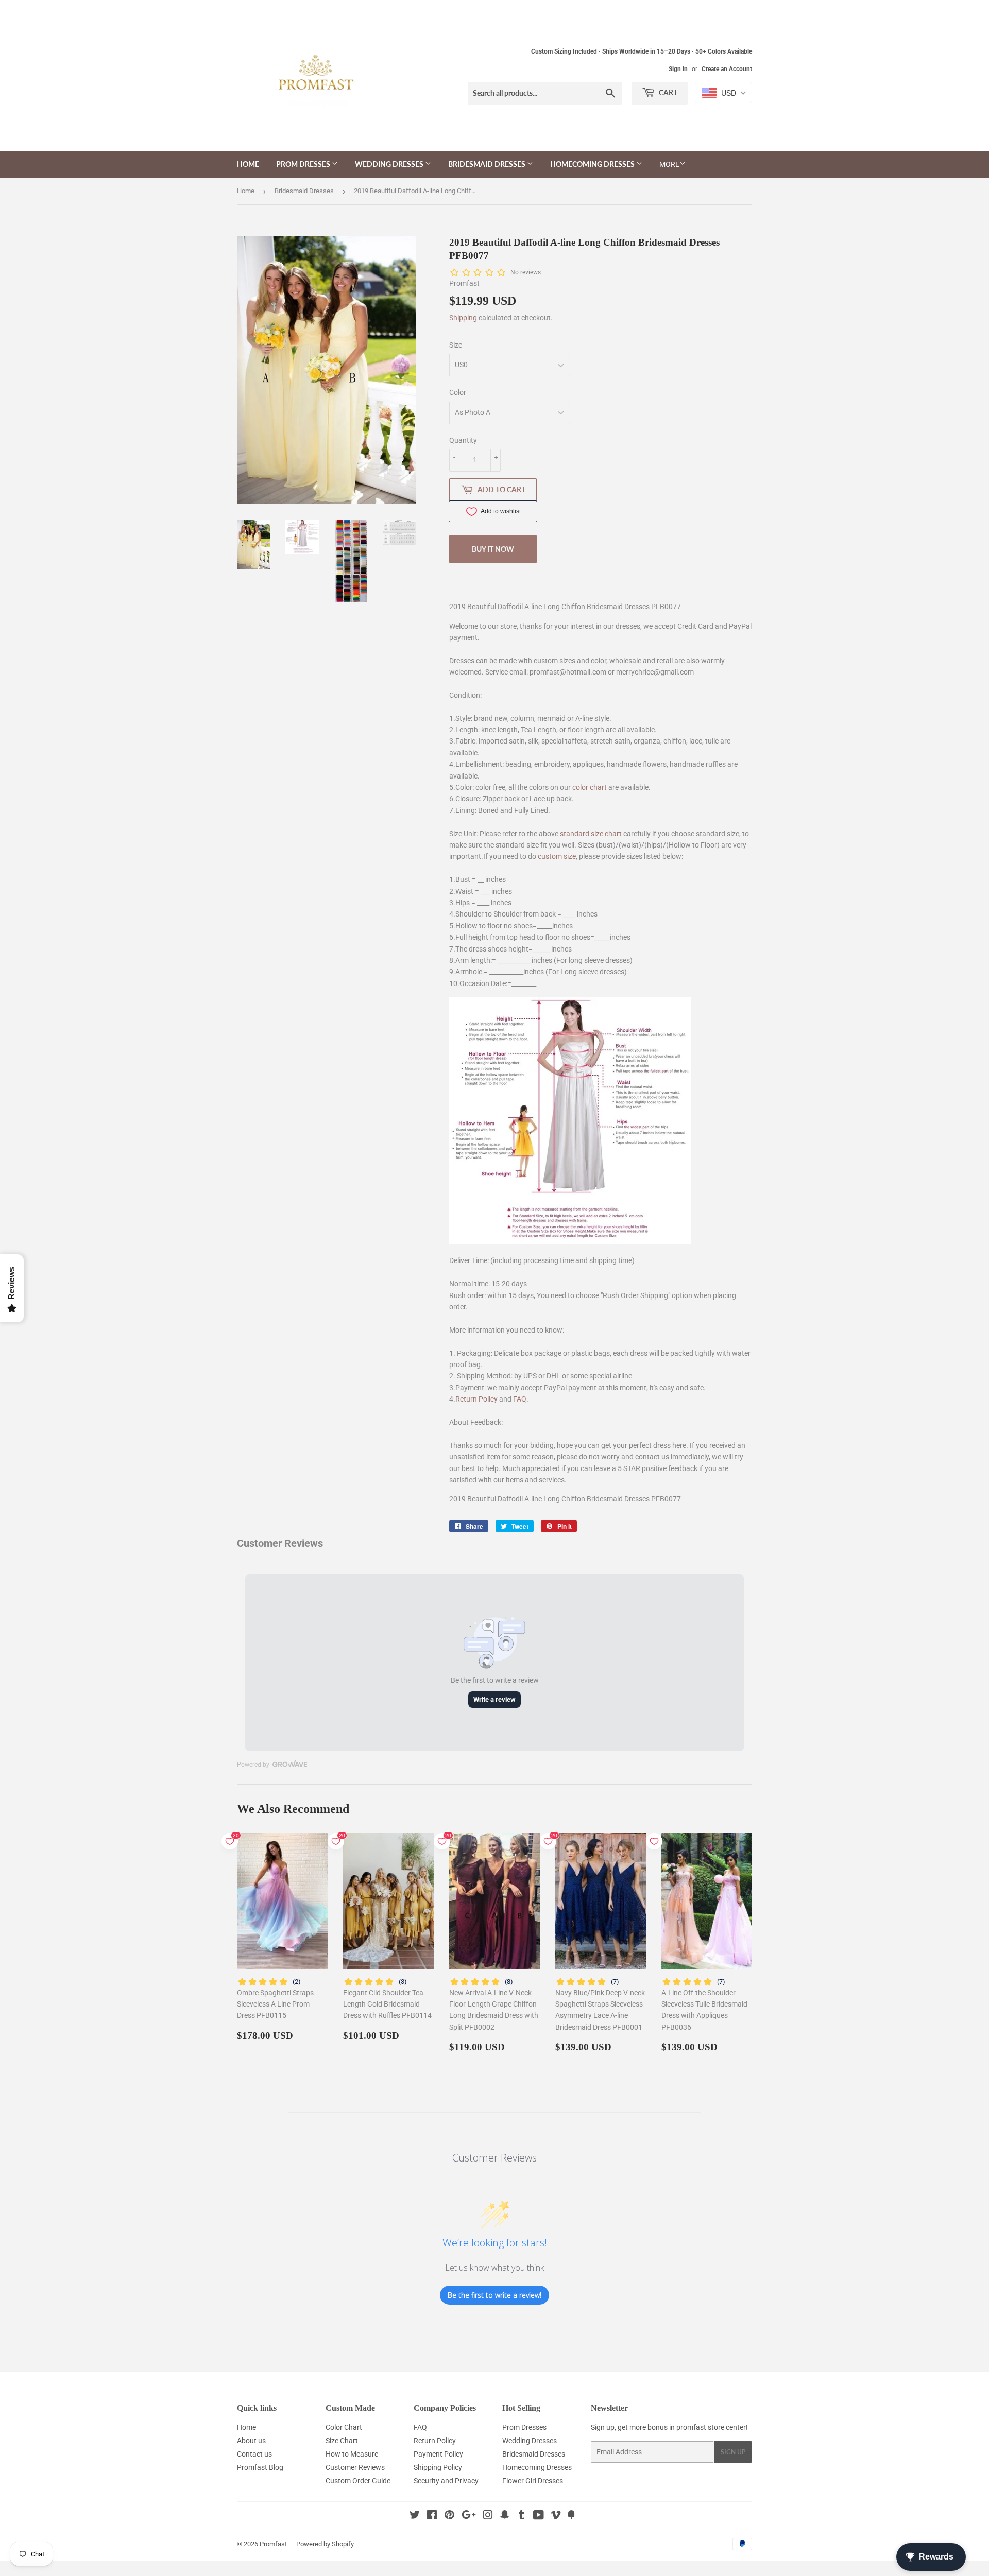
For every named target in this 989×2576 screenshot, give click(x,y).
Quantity (463, 440)
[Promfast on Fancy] (571, 2516)
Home (248, 164)
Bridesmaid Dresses (488, 164)
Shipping (463, 318)
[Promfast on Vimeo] (556, 2516)
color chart (590, 787)
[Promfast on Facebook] (432, 2516)
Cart (667, 92)
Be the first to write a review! (494, 2295)
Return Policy (476, 1399)
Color (458, 392)
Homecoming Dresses (593, 164)
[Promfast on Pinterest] (449, 2516)
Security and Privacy (446, 2481)
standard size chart (591, 834)
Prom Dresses (304, 164)
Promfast (273, 2544)
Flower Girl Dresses (533, 2481)
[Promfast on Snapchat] (505, 2516)
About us (251, 2441)
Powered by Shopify (325, 2544)
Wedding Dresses (390, 164)
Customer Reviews (355, 2467)
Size (456, 345)
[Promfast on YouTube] (539, 2516)
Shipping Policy (438, 2467)
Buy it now (493, 549)
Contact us (254, 2454)
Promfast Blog (260, 2467)
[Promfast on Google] (469, 2516)
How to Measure (352, 2454)
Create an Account (727, 69)
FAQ (520, 1399)
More (669, 164)
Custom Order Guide (358, 2481)
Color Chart (344, 2427)
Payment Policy (438, 2454)
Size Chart (342, 2441)
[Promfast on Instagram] (488, 2516)
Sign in (678, 69)
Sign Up (733, 2452)
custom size (557, 856)
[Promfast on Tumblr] (522, 2516)
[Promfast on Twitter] (415, 2516)
